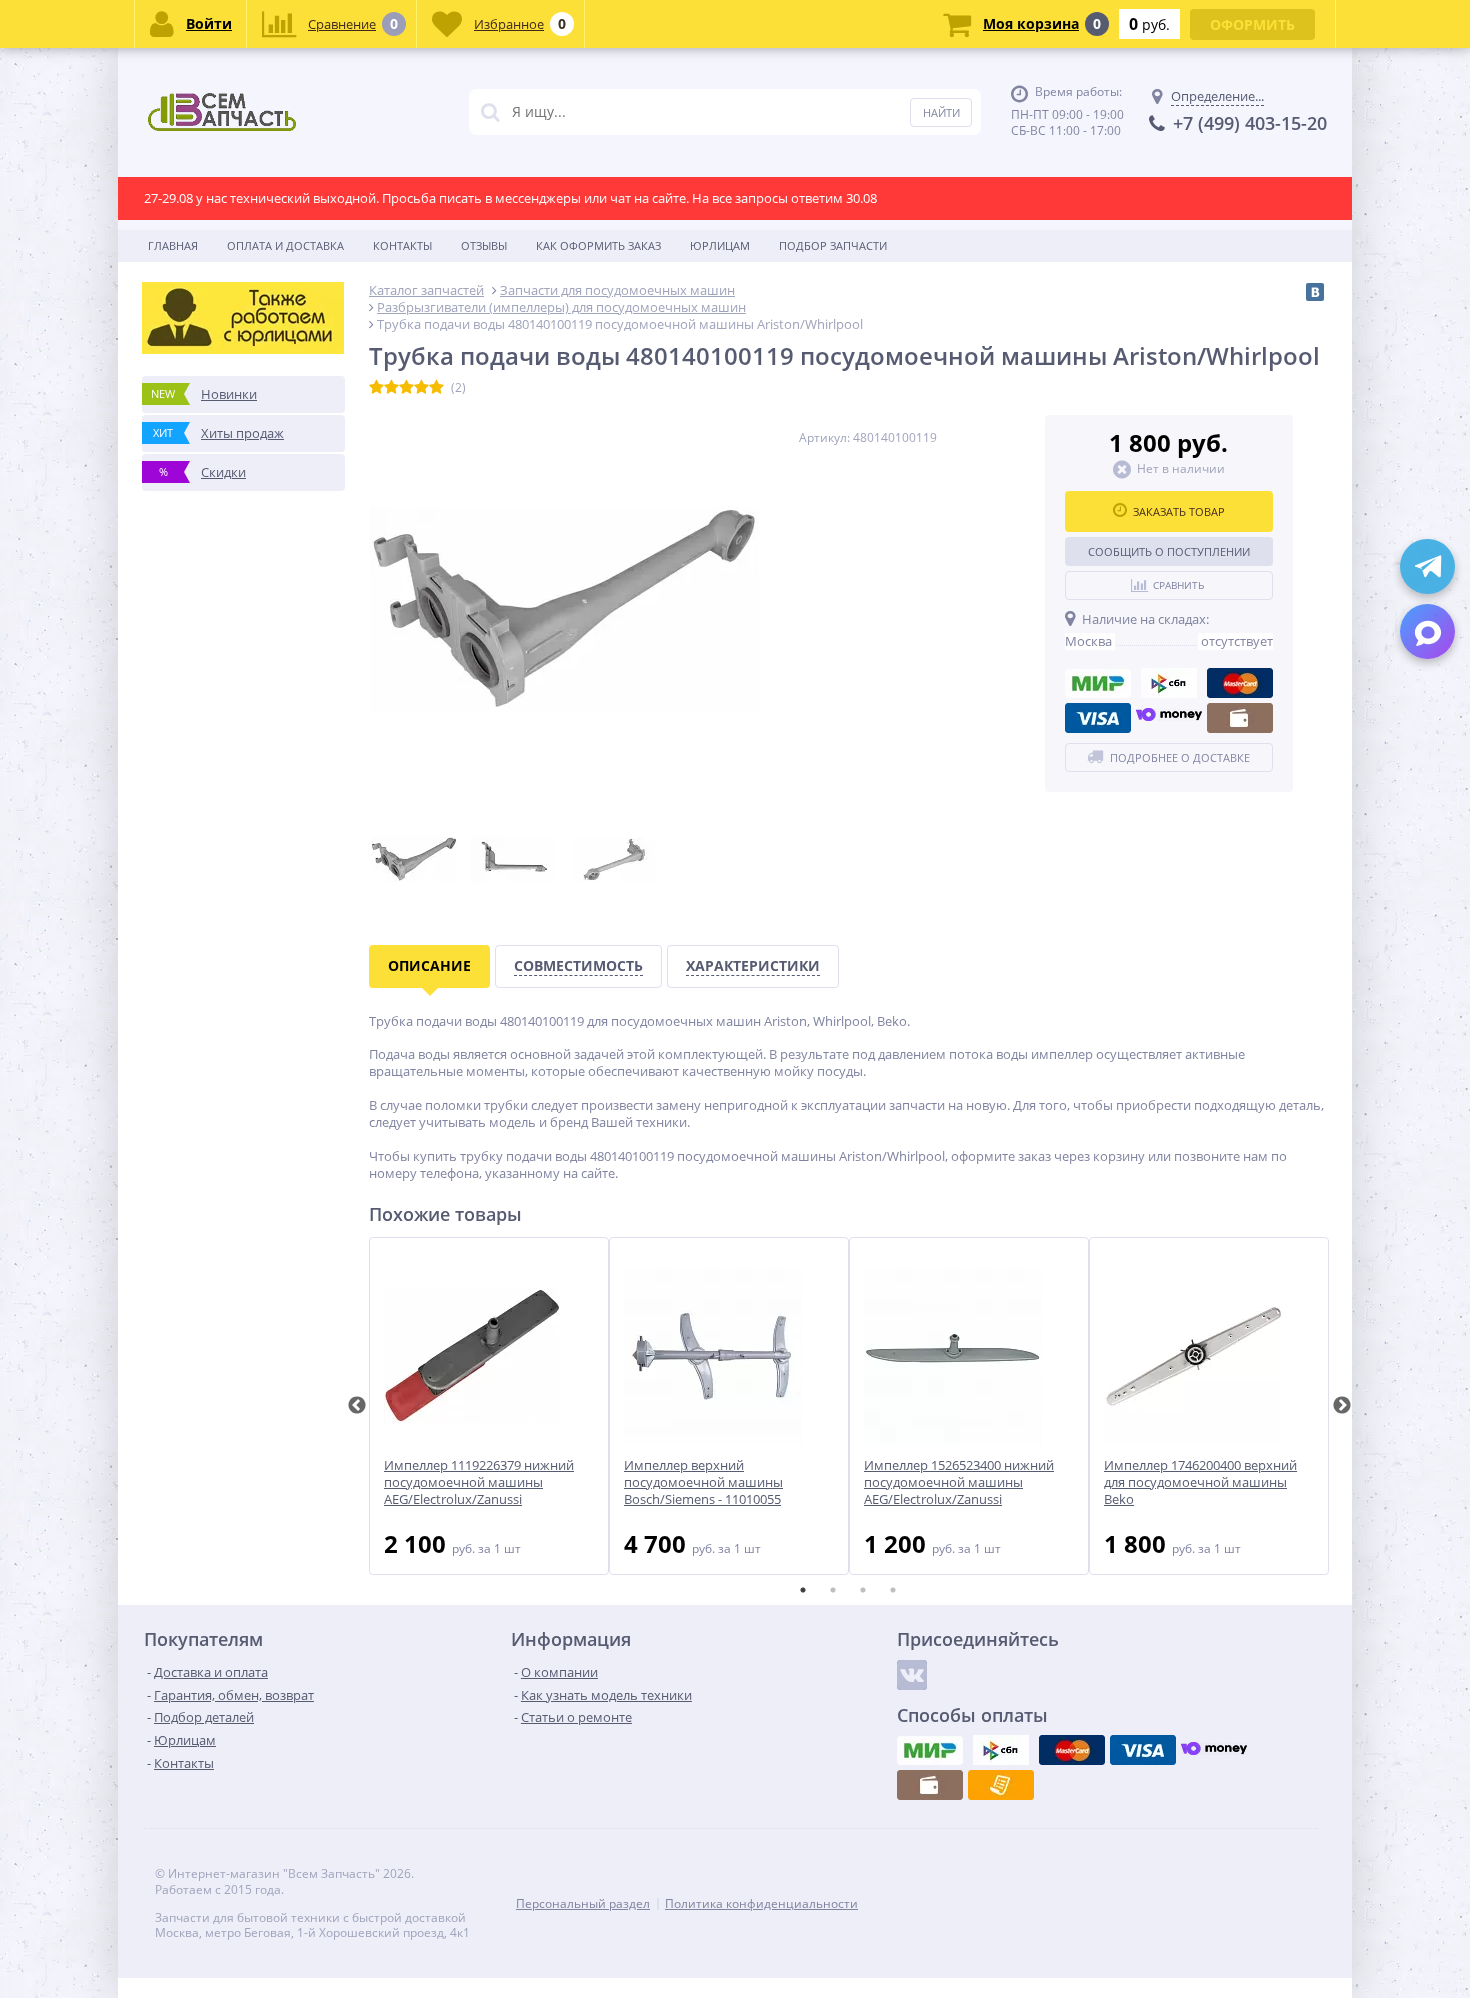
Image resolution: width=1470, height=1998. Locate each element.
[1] (376, 388)
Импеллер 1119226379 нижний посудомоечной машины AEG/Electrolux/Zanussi (479, 1482)
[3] (406, 388)
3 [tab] (863, 1590)
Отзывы (484, 245)
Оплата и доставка (285, 245)
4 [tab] (893, 1590)
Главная (173, 245)
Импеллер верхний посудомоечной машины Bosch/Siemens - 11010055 (703, 1482)
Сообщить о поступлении (1169, 551)
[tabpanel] (489, 1406)
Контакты (402, 245)
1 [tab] (803, 1590)
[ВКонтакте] (1315, 292)
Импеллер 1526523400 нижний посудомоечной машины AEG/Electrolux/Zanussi (959, 1482)
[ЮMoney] (1169, 718)
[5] (436, 388)
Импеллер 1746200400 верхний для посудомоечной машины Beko (1200, 1482)
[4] (421, 388)
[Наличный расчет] (1240, 718)
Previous (357, 1406)
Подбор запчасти (833, 245)
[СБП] (1169, 683)
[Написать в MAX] (1427, 631)
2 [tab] (833, 1590)
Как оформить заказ (598, 245)
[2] (391, 388)
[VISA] (1098, 718)
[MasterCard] (1240, 683)
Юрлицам (720, 245)
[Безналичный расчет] (1001, 1785)
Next (1342, 1406)
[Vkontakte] (912, 1675)
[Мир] (1098, 683)
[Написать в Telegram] (1427, 566)
